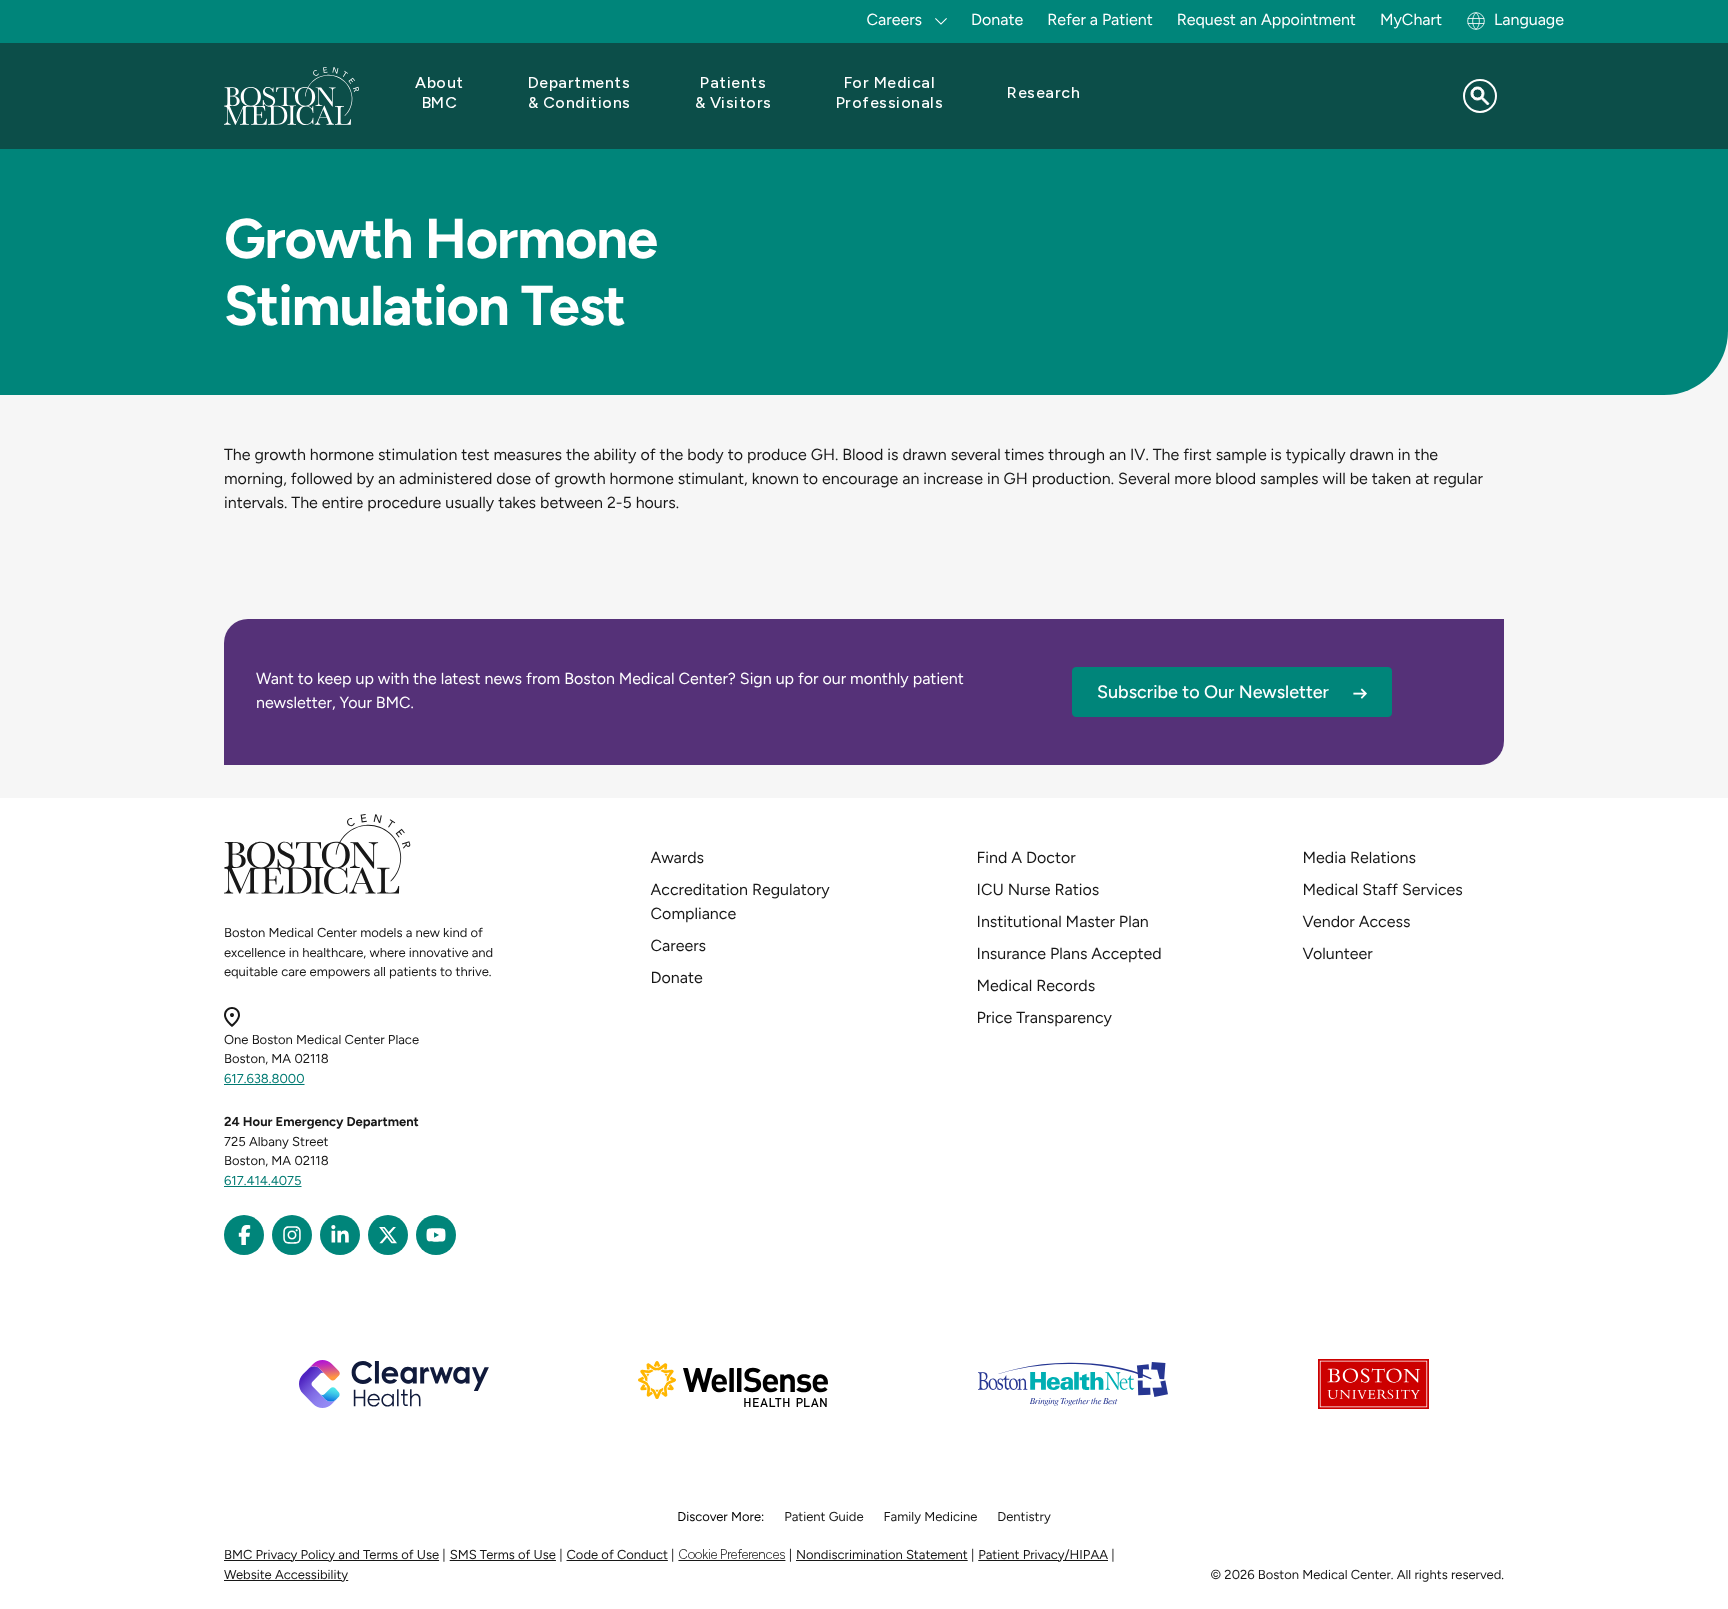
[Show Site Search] (1480, 96)
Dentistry (1023, 1517)
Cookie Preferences (731, 1554)
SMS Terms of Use (503, 1555)
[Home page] (317, 890)
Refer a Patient (1100, 19)
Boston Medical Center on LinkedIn (340, 1235)
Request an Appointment (1266, 19)
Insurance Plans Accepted (1069, 953)
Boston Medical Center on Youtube (436, 1235)
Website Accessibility (286, 1575)
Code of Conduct (617, 1555)
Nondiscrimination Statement (882, 1555)
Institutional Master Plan (1063, 921)
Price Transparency (1044, 1017)
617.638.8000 (264, 1079)
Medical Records (1036, 985)
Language (1529, 19)
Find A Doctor (1026, 857)
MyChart (1411, 19)
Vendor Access (1357, 921)
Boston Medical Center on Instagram (292, 1235)
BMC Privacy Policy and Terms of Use (331, 1555)
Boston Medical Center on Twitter (388, 1235)
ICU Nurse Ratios (1038, 889)
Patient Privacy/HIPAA (1043, 1555)
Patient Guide (823, 1517)
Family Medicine (931, 1517)
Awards (677, 857)
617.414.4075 (263, 1181)
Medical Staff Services (1383, 889)
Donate (997, 19)
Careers (678, 945)
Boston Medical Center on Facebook (244, 1235)
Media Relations (1359, 857)
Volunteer (1338, 953)
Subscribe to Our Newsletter (1213, 692)
